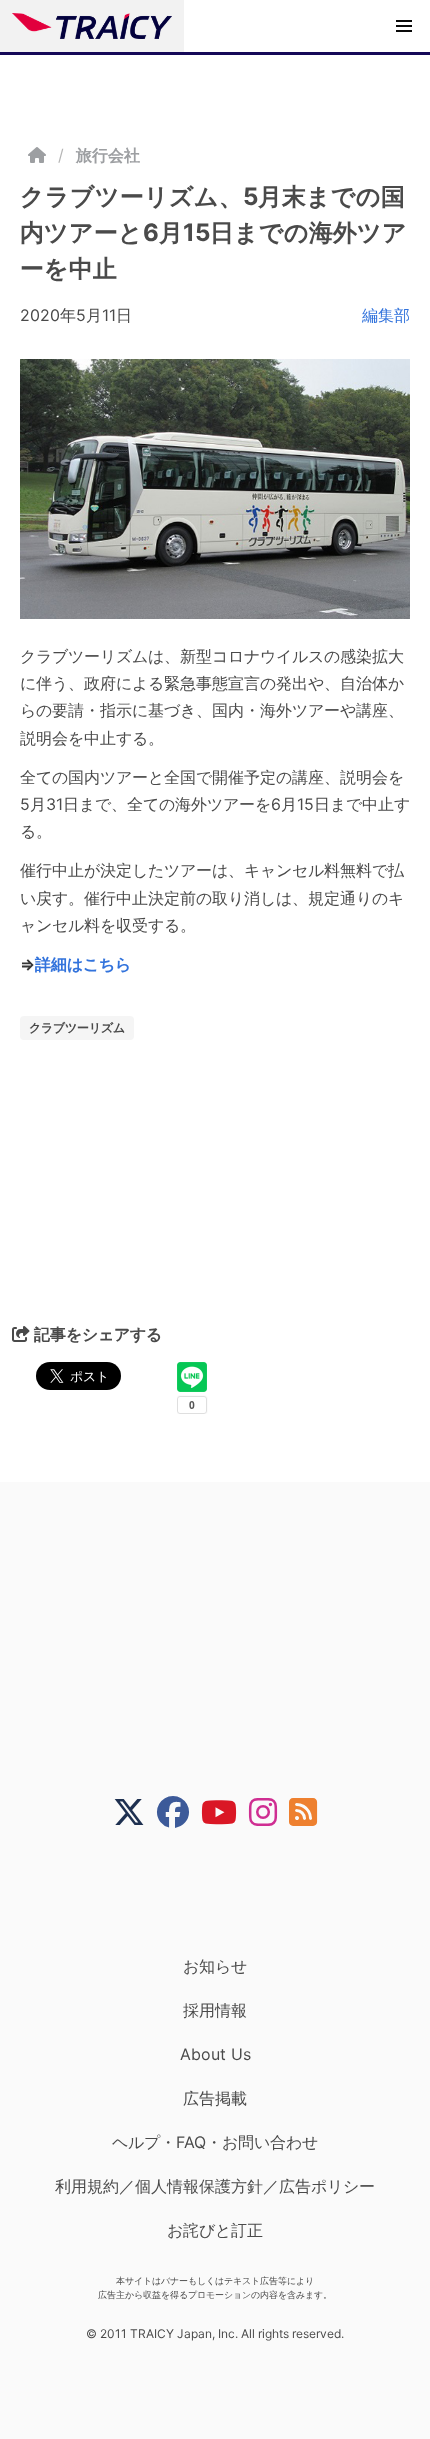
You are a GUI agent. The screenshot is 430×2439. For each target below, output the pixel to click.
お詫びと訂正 (215, 2230)
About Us (215, 2054)
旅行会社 (108, 155)
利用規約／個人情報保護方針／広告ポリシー (215, 2186)
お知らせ (215, 1966)
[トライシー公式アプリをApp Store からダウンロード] (227, 1892)
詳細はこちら (83, 964)
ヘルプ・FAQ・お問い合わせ (215, 2142)
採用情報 (215, 2010)
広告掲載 (215, 2098)
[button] (404, 26)
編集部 (386, 315)
